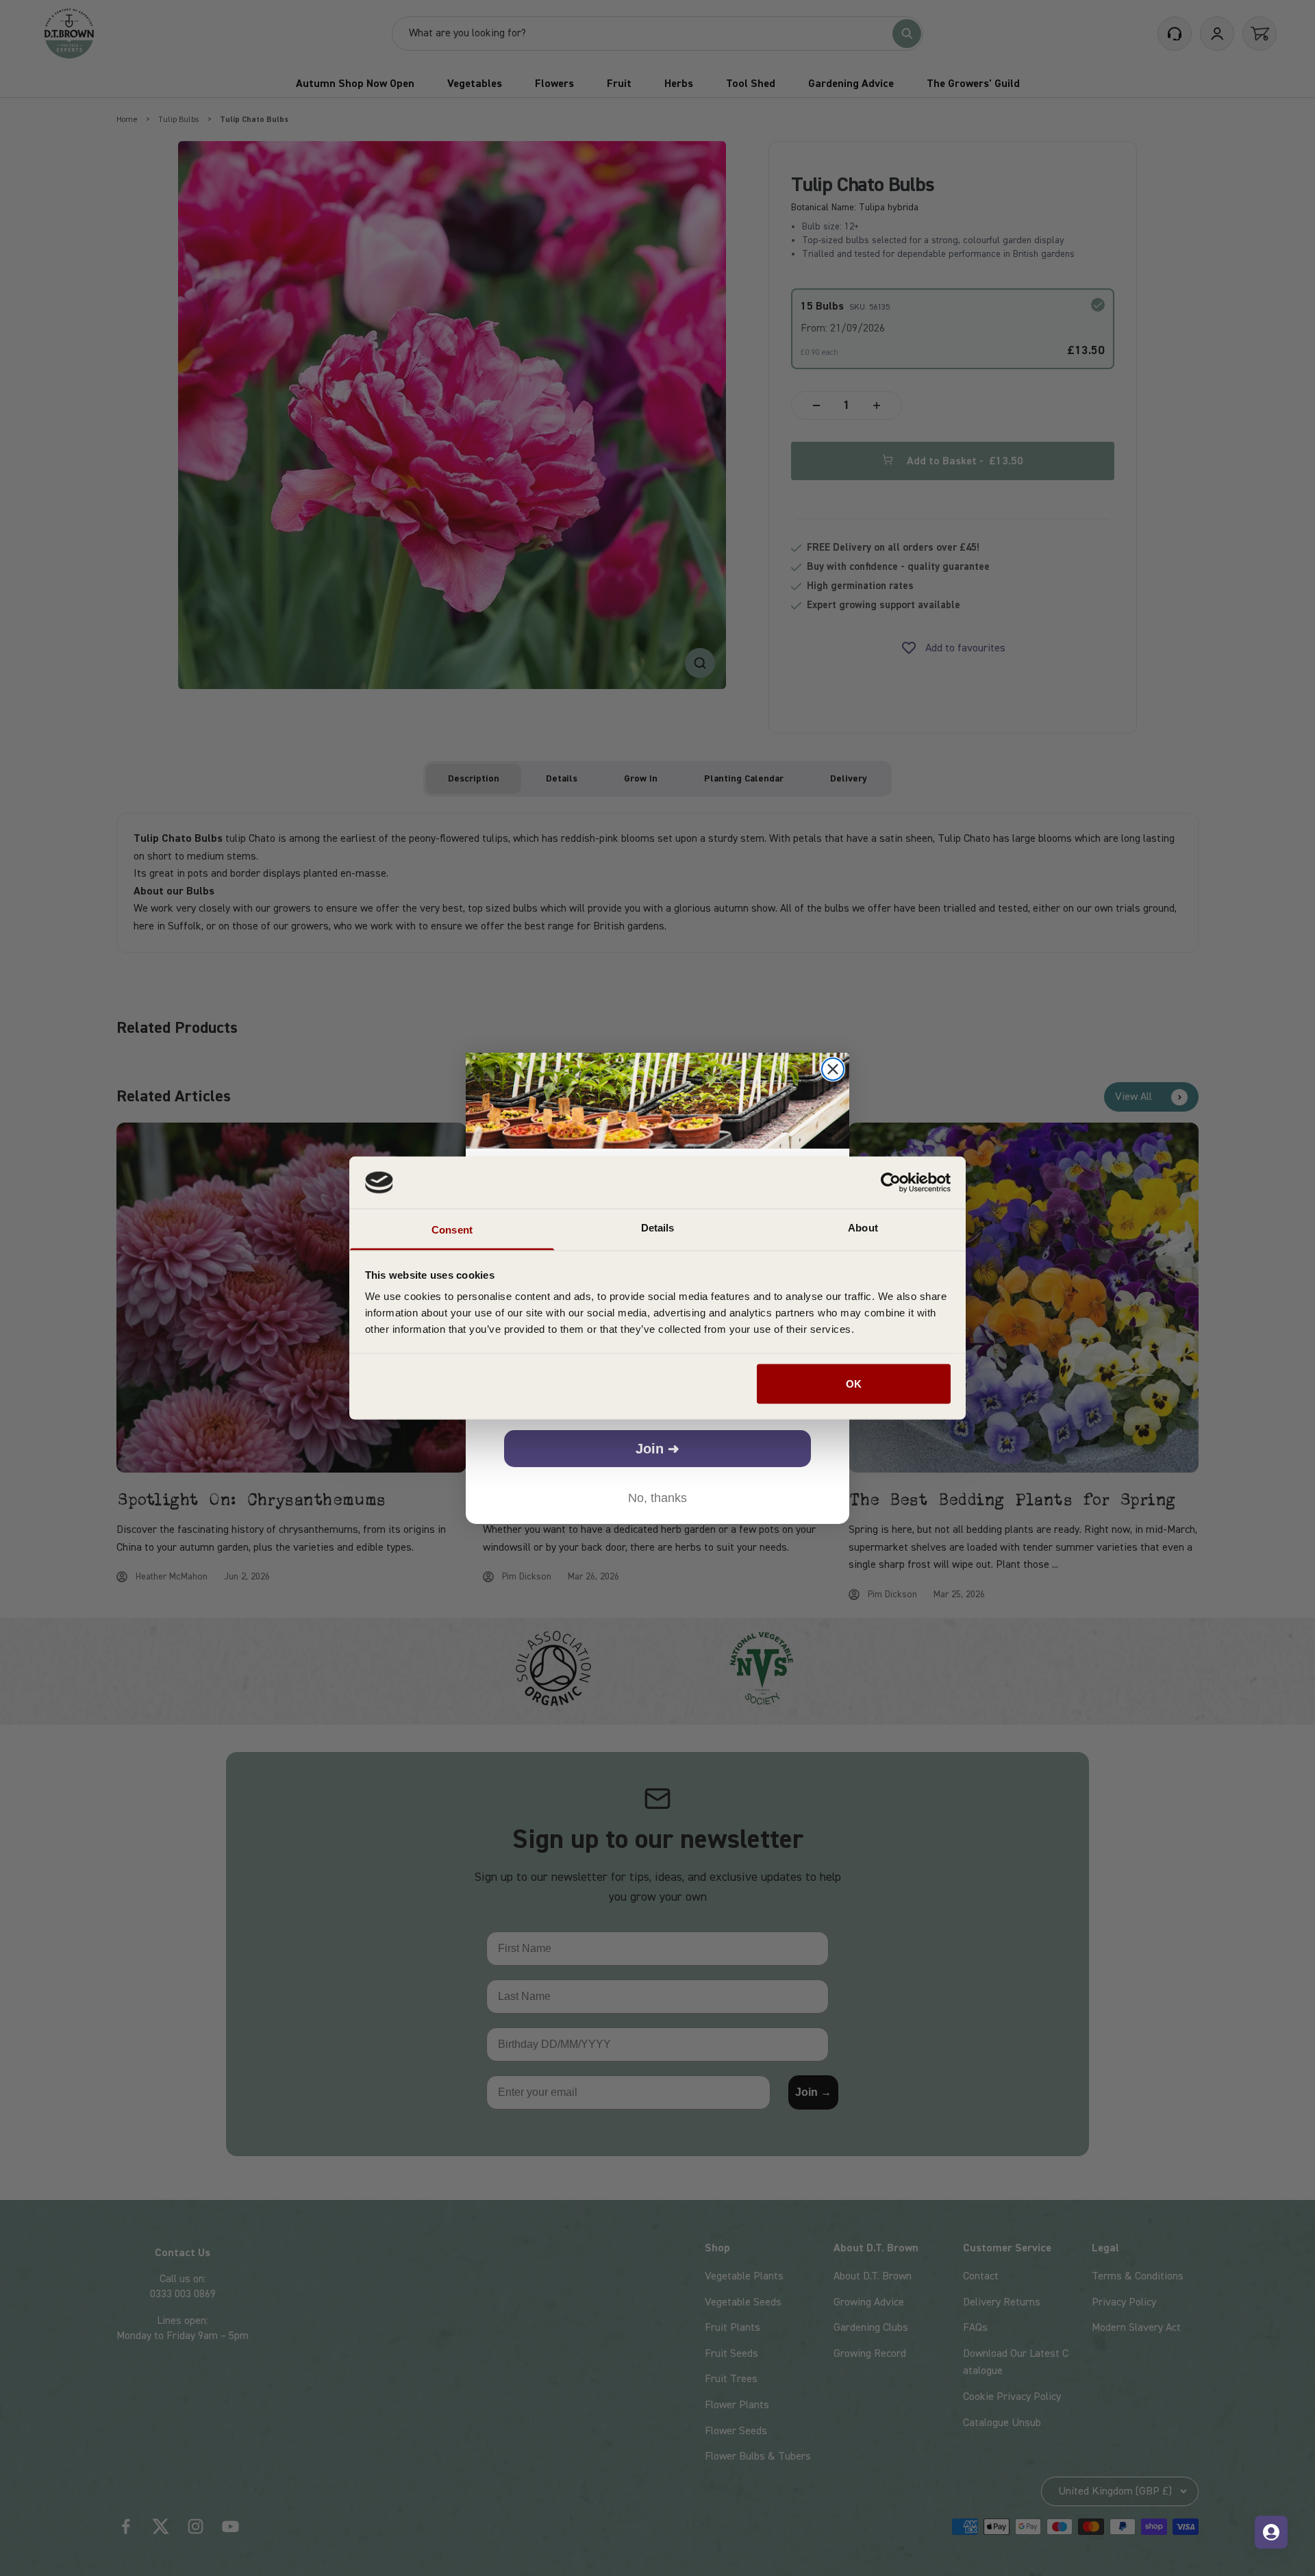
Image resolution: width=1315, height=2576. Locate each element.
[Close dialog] (833, 1069)
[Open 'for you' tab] (1271, 2532)
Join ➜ (657, 1449)
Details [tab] (658, 1228)
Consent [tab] (452, 1230)
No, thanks (657, 1498)
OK (854, 1383)
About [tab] (863, 1228)
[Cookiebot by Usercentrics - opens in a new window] (891, 1182)
